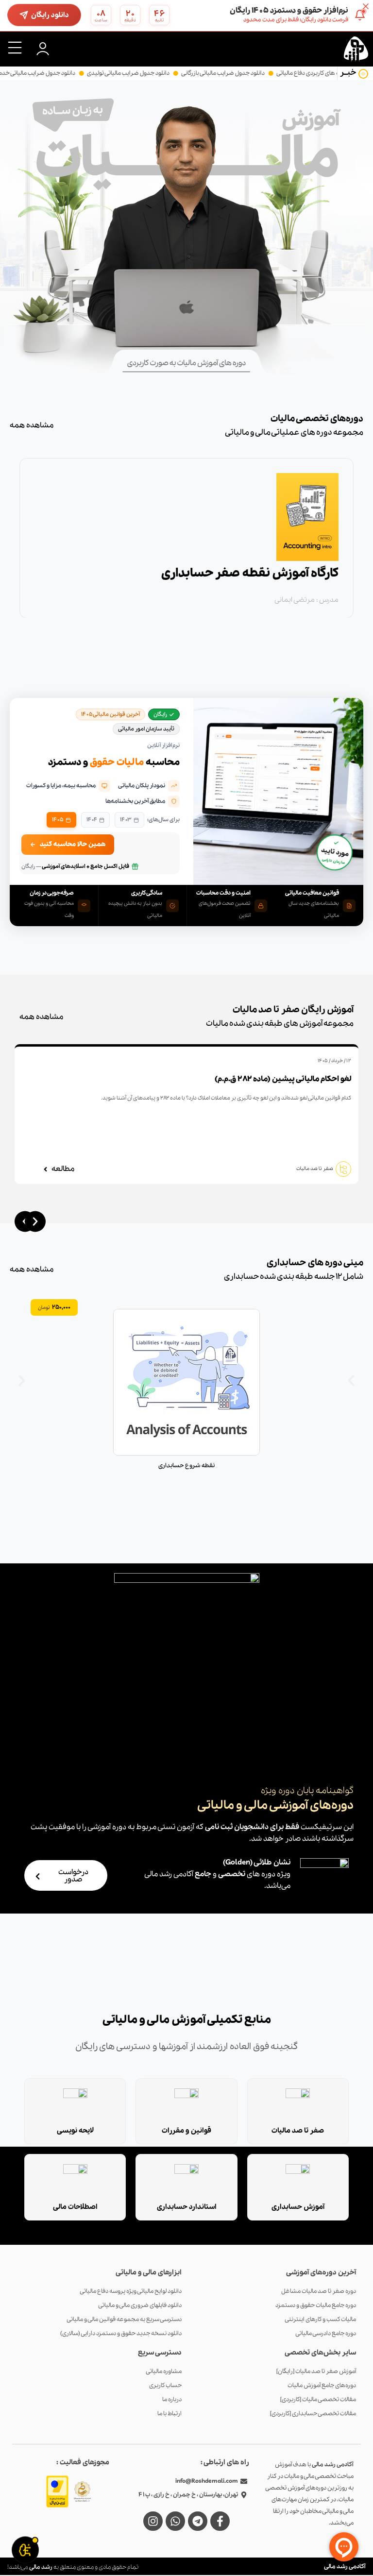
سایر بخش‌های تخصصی (320, 2353)
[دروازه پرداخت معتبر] (57, 2491)
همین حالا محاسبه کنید (73, 844)
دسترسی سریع (160, 2353)
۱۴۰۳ (126, 820)
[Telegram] (198, 2521)
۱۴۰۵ (58, 820)
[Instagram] (153, 2521)
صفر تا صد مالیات (315, 1169)
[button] (15, 48)
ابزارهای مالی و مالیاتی (149, 2272)
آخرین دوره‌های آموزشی (321, 2272)
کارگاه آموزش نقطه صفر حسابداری (250, 573)
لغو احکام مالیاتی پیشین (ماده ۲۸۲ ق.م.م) (283, 1079)
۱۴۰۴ (92, 820)
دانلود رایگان (50, 15)
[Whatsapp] (175, 2521)
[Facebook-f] (220, 2521)
